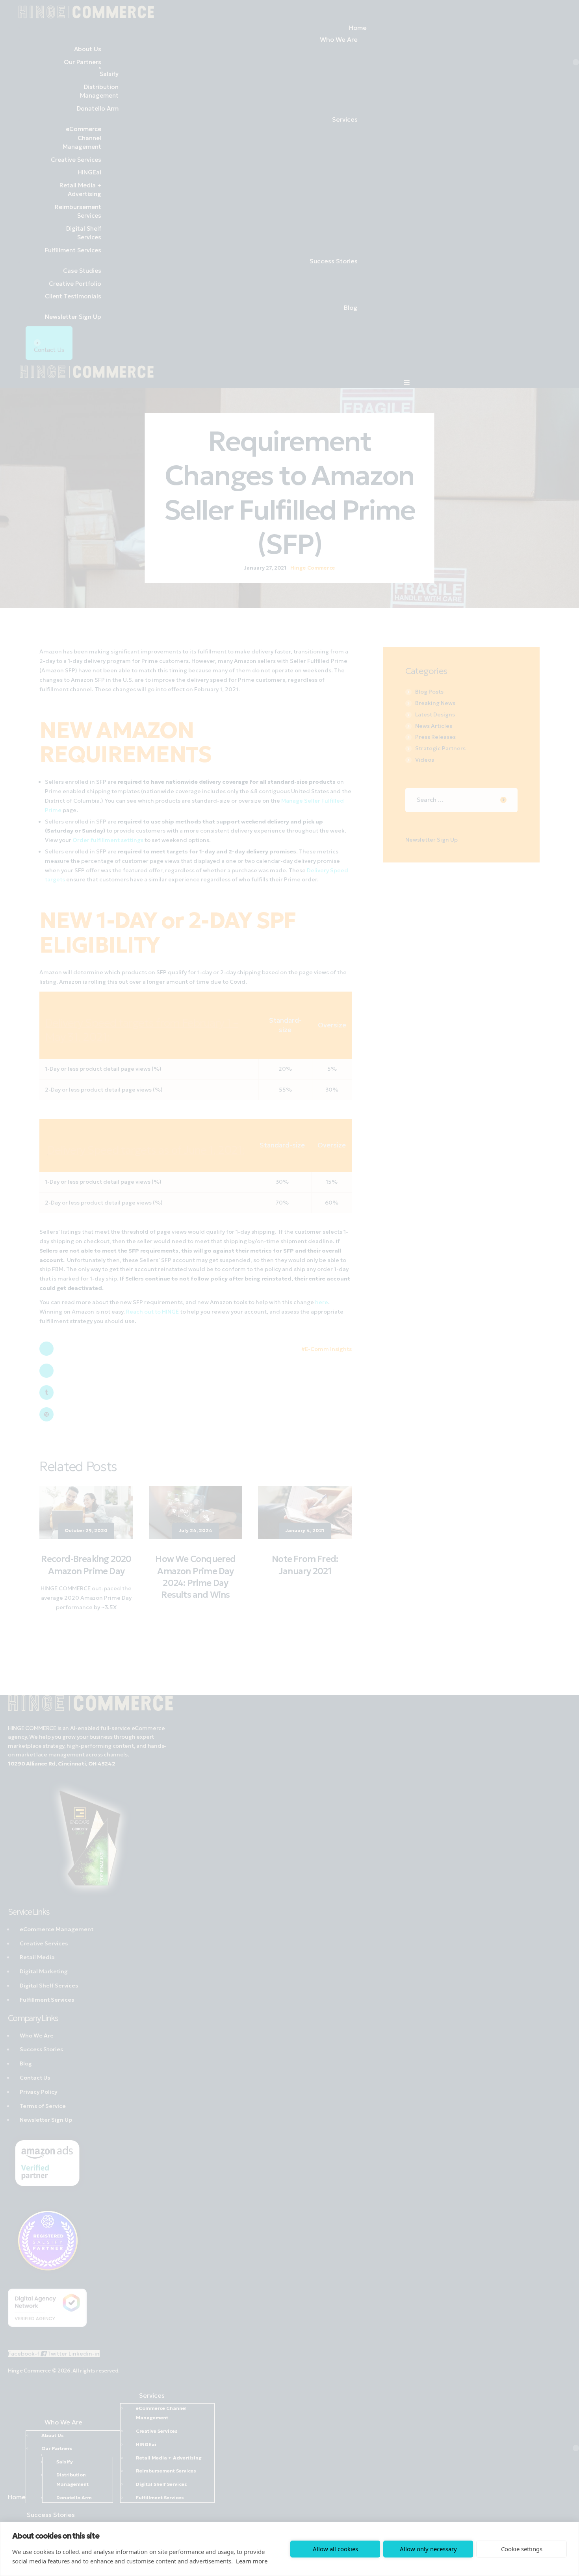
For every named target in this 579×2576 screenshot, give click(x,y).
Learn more (252, 2561)
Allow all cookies (335, 2549)
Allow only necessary (428, 2549)
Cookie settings (522, 2549)
